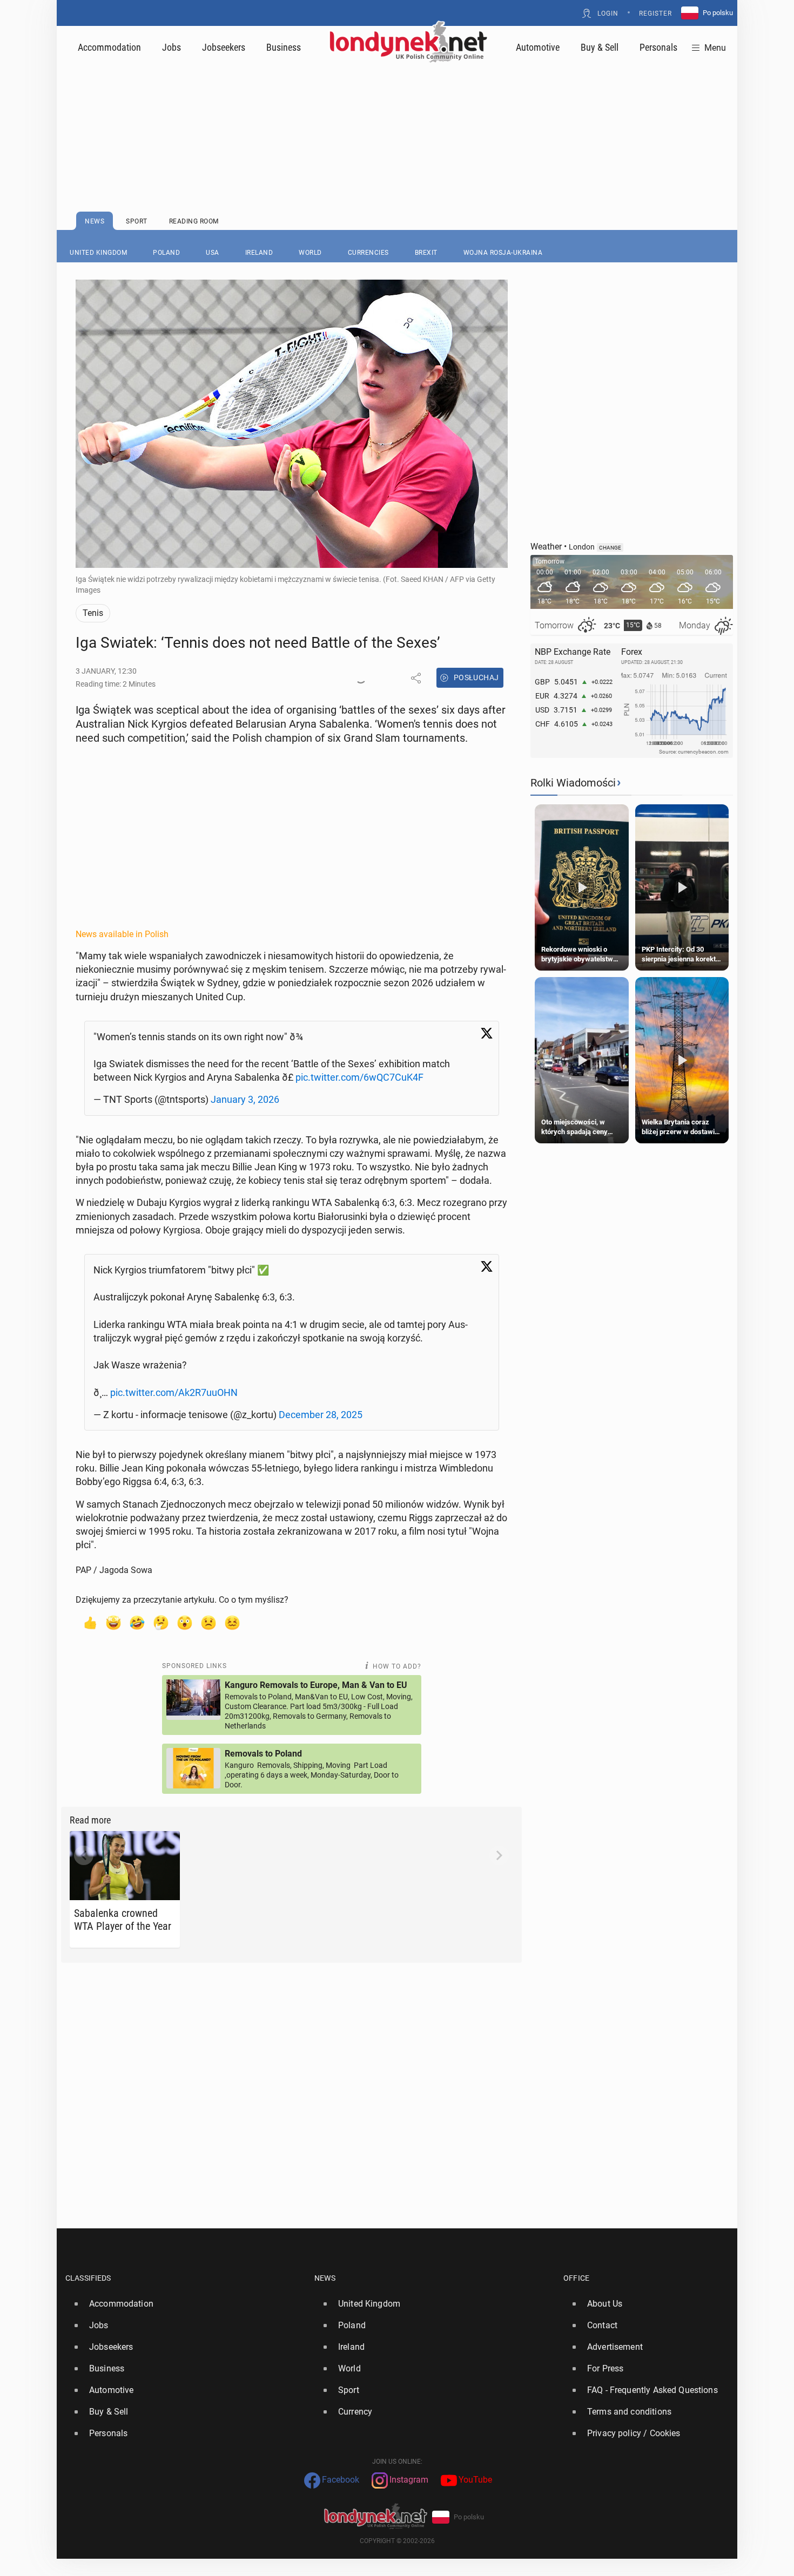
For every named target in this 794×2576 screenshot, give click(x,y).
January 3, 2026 (245, 1099)
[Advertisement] (397, 111)
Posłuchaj (476, 677)
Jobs (171, 47)
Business (284, 47)
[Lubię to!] (90, 1622)
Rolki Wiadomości (573, 783)
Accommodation (109, 47)
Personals (658, 47)
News (325, 2278)
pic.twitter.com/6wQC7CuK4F (359, 1077)
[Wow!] (185, 1622)
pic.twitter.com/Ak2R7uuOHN (174, 1392)
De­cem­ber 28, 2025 (321, 1415)
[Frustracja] (232, 1622)
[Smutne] (208, 1622)
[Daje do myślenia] (161, 1622)
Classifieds (88, 2278)
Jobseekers (224, 47)
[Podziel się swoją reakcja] (361, 678)
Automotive (538, 47)
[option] (186, 2304)
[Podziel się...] (416, 678)
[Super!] (113, 1622)
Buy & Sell (600, 47)
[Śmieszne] (137, 1622)
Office (576, 2278)
